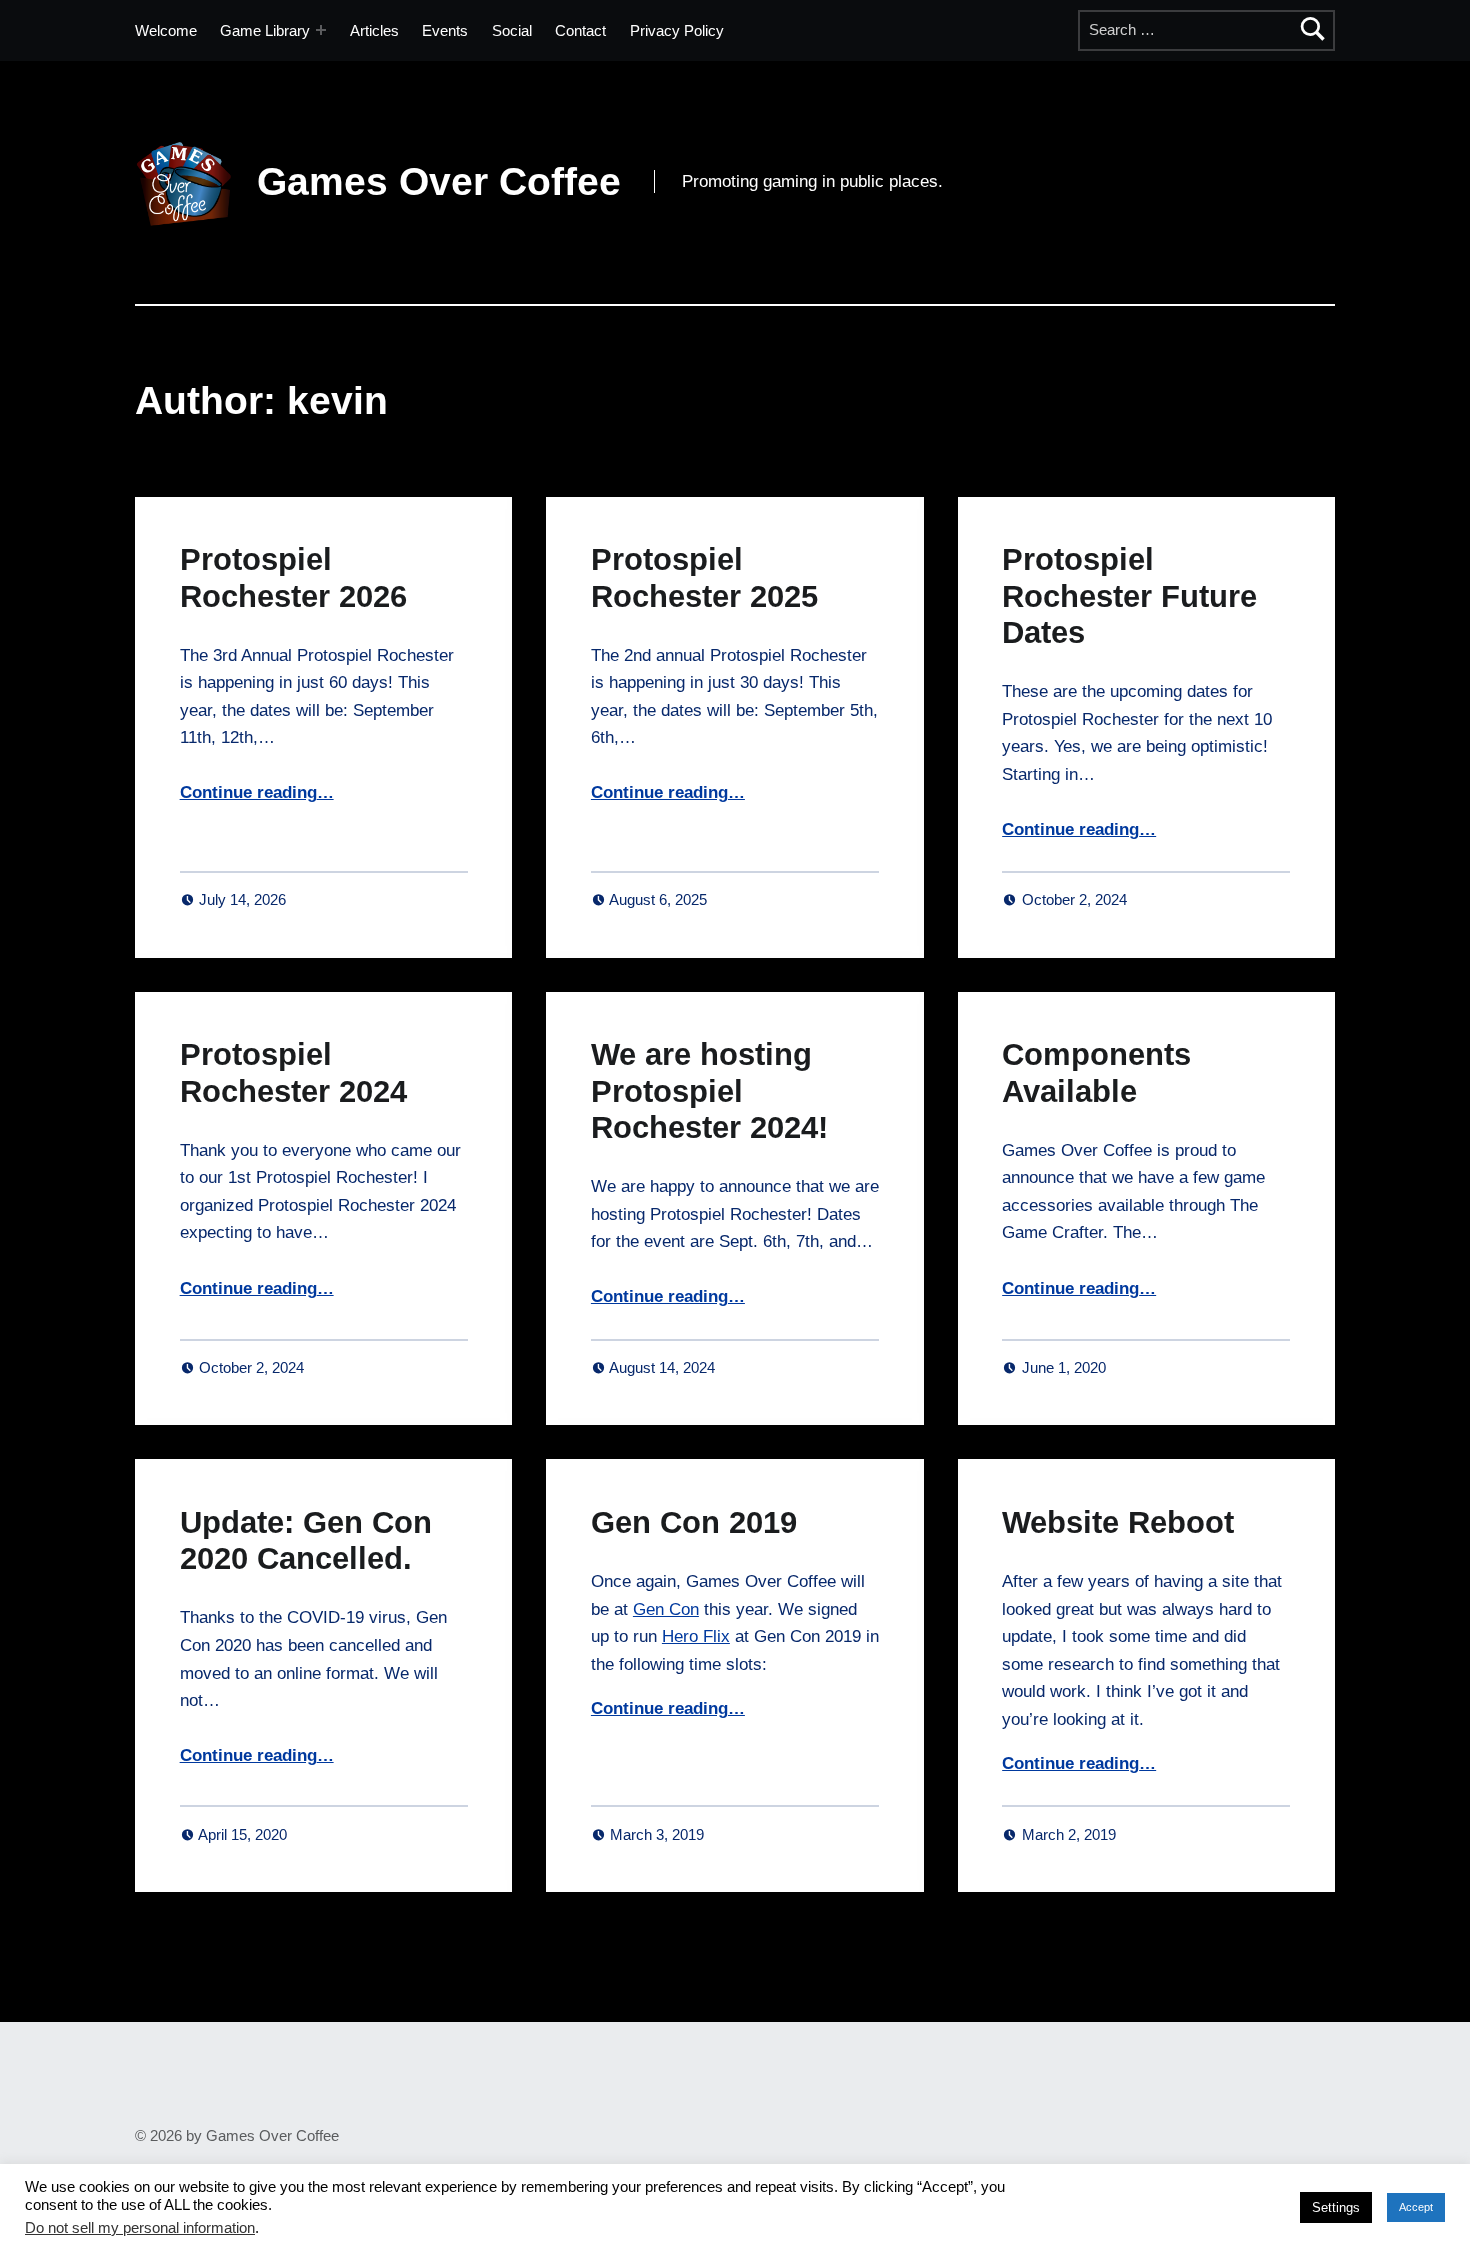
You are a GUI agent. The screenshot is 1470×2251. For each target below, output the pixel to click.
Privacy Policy (677, 30)
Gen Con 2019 (694, 1522)
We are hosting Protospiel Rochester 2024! (709, 1090)
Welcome (166, 30)
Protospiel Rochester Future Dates (1129, 595)
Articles (374, 30)
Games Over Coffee (439, 181)
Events (445, 30)
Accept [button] (1416, 2207)
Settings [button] (1336, 2207)
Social (512, 30)
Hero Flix (696, 1636)
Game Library (265, 30)
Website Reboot (1118, 1522)
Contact (580, 30)
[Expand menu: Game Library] (321, 30)
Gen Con (666, 1609)
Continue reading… (257, 792)
